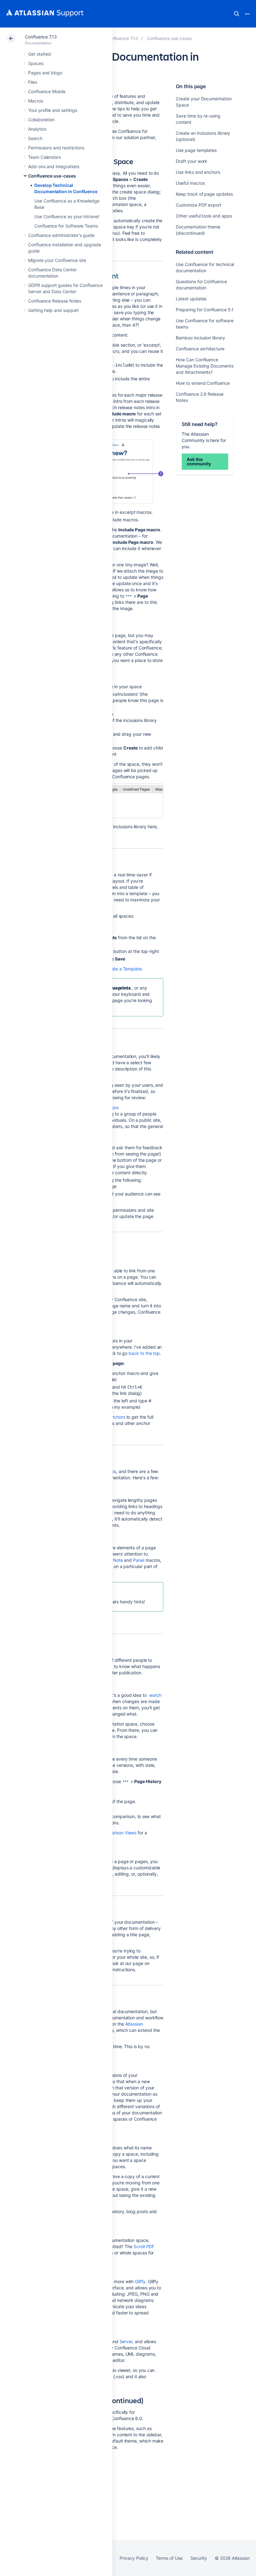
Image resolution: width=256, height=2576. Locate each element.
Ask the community (199, 461)
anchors (117, 1417)
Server (126, 2341)
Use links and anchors (198, 172)
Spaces (36, 63)
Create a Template (123, 969)
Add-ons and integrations (54, 166)
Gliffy (140, 2281)
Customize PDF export (199, 205)
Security (199, 2558)
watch (155, 1695)
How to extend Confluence (203, 383)
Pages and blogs (45, 73)
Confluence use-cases (52, 176)
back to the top (144, 1353)
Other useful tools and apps (204, 216)
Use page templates (196, 150)
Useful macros (190, 183)
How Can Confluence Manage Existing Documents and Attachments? (204, 366)
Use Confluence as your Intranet (67, 216)
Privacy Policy (134, 2558)
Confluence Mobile (47, 91)
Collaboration (41, 120)
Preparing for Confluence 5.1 (205, 310)
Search (237, 14)
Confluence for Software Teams (66, 226)
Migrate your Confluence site (57, 260)
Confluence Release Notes (55, 301)
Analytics (37, 129)
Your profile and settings (53, 110)
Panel (139, 1560)
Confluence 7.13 (41, 37)
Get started (39, 54)
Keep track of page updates (204, 194)
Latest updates (191, 299)
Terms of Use (169, 2558)
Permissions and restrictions (56, 148)
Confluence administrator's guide (61, 235)
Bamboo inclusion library (200, 338)
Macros (36, 101)
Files (33, 82)
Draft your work (192, 161)
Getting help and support (53, 310)
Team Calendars (44, 157)
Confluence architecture (200, 349)
